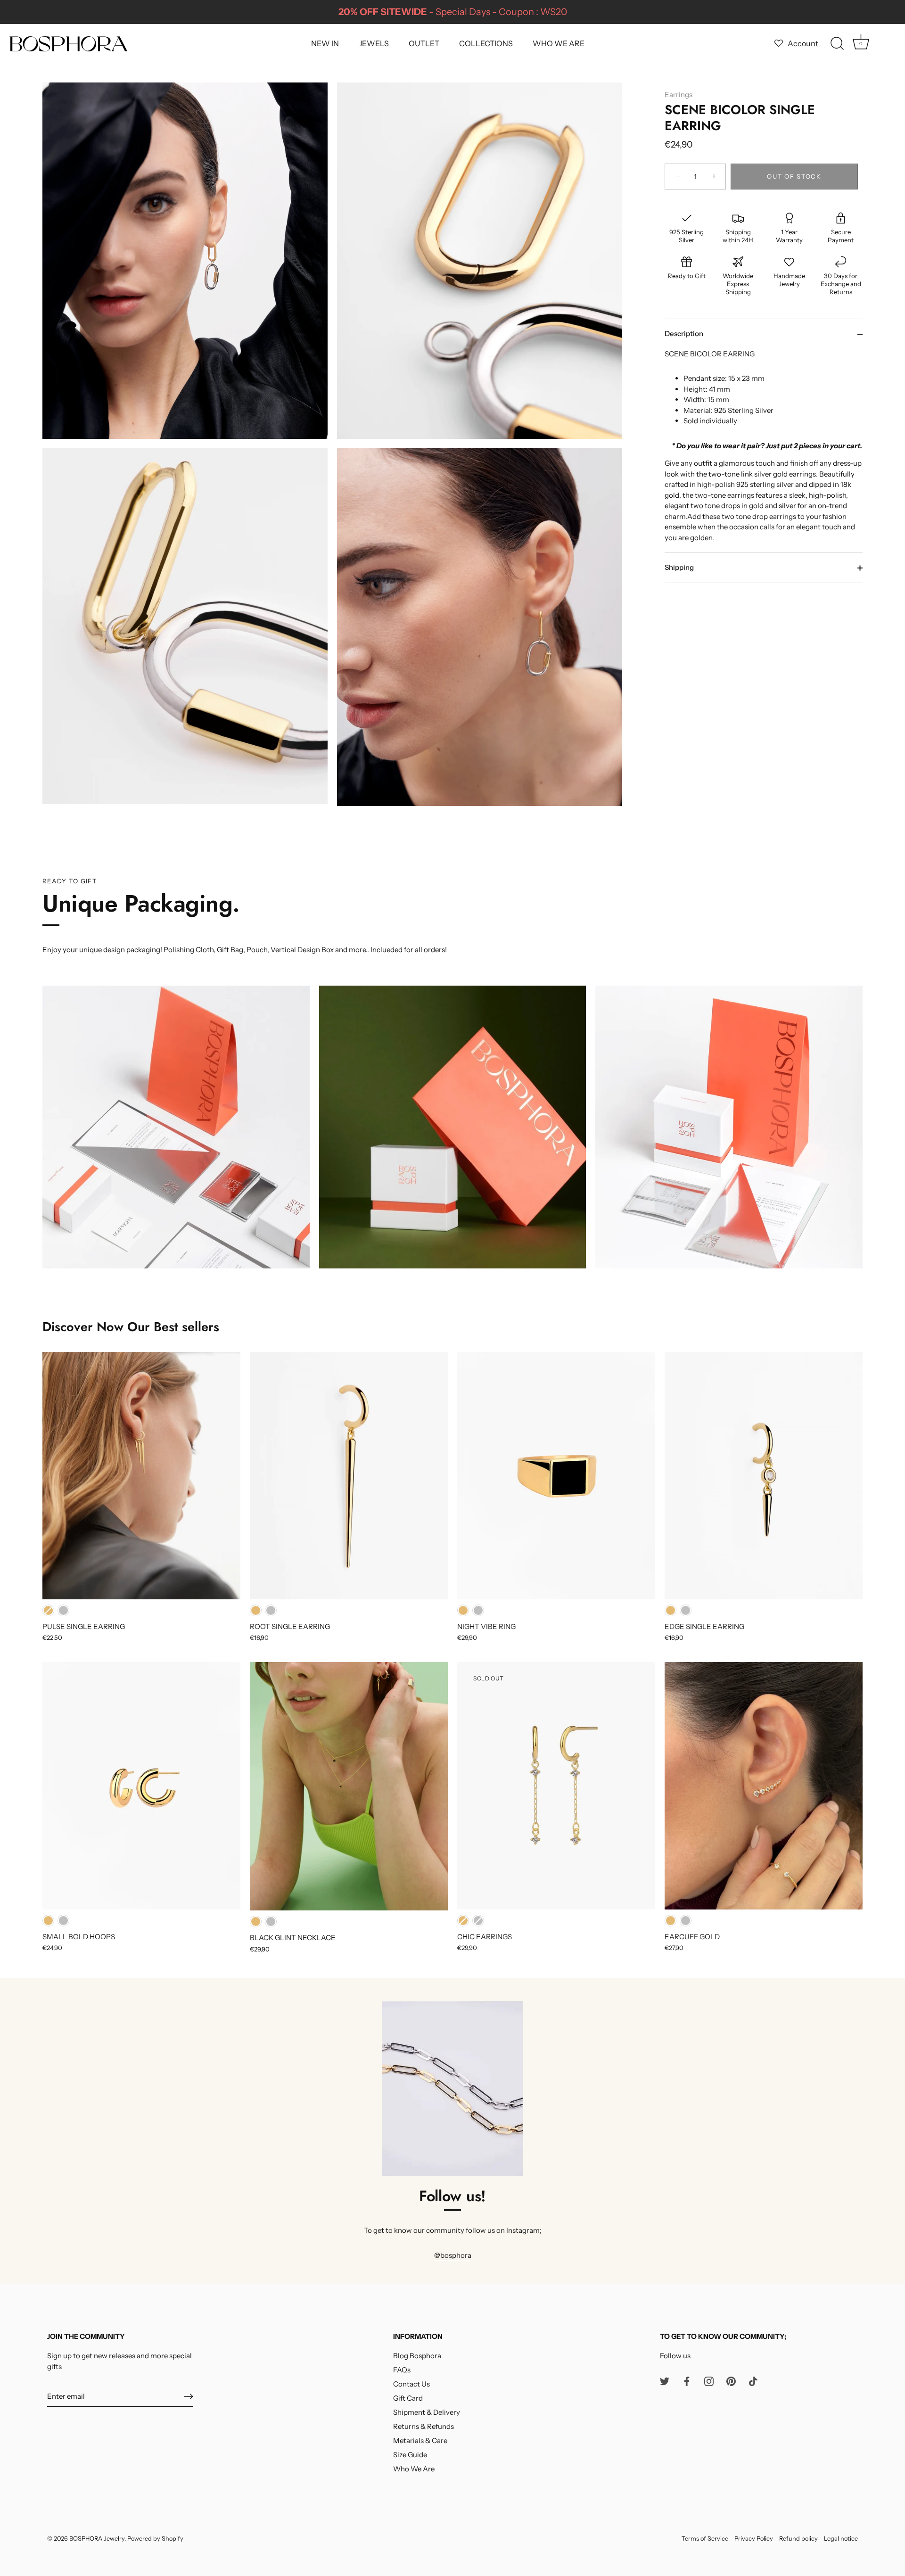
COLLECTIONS (486, 43)
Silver (63, 1610)
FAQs (402, 2370)
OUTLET (424, 43)
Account (803, 43)
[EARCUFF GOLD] (764, 1786)
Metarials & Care (420, 2440)
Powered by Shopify (155, 2539)
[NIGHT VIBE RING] (556, 1476)
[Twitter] (665, 2381)
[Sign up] (189, 2396)
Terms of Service (705, 2539)
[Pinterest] (731, 2381)
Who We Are (414, 2469)
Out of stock (794, 177)
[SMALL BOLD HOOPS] (141, 1786)
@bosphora (453, 2255)
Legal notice (841, 2539)
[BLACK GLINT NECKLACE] (349, 1786)
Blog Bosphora (417, 2356)
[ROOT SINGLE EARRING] (349, 1476)
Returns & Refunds (424, 2426)
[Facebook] (687, 2381)
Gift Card (408, 2398)
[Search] (837, 44)
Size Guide (410, 2455)
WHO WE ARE (559, 43)
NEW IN (325, 43)
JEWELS (374, 43)
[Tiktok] (753, 2381)
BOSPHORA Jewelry (97, 2539)
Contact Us (411, 2384)
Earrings (679, 95)
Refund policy (798, 2539)
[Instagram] (709, 2381)
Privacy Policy (754, 2539)
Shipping (679, 568)
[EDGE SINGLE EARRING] (764, 1476)
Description (684, 334)
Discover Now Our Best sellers (131, 1327)
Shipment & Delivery (427, 2412)
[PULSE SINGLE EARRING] (141, 1476)
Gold (48, 1610)
